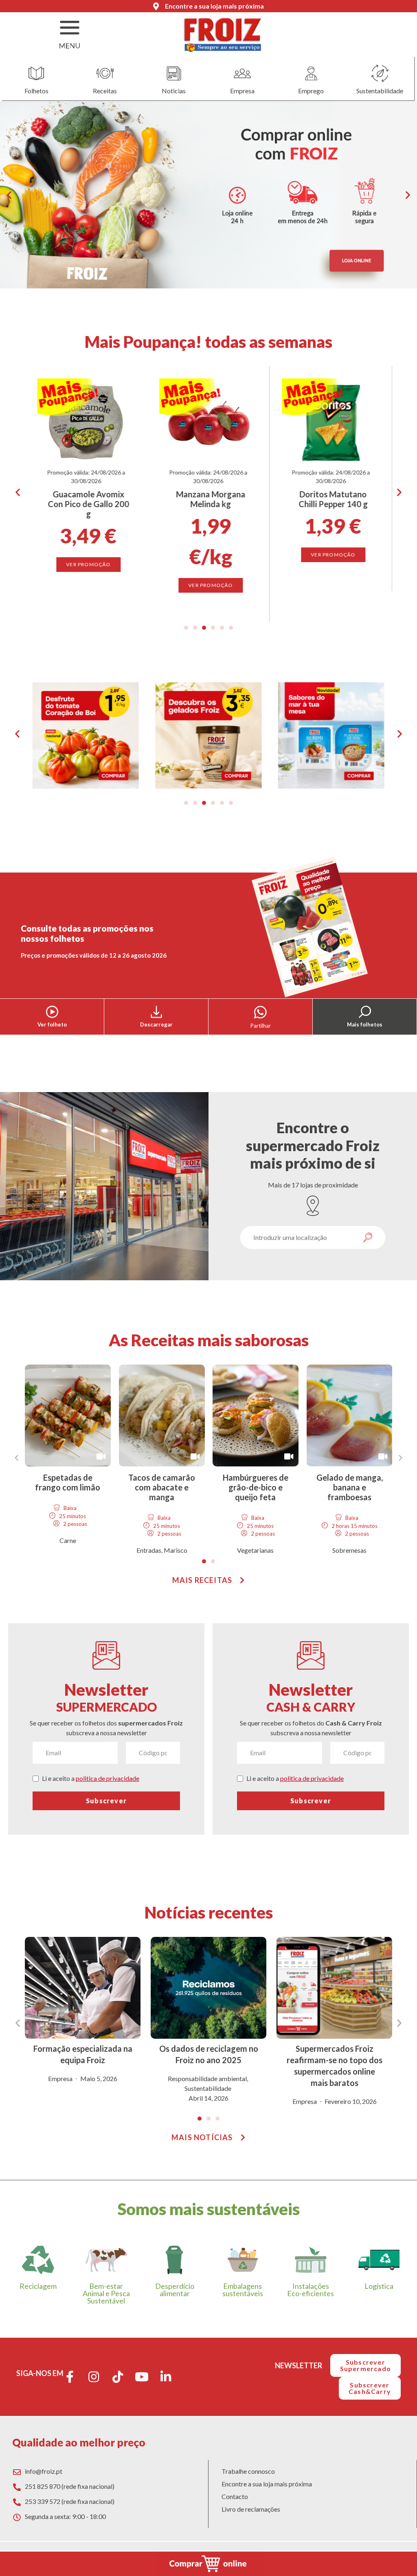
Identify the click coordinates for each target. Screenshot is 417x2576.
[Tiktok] (118, 2377)
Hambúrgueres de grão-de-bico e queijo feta (256, 1487)
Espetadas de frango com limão (68, 1482)
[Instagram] (94, 2377)
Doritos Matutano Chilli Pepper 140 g (211, 499)
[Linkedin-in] (166, 2377)
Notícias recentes (209, 1912)
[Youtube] (142, 2377)
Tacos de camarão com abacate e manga (162, 1487)
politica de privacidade (108, 1778)
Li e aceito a (91, 1778)
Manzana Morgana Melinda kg (88, 499)
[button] (9, 195)
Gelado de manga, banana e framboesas (349, 1487)
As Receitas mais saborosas (209, 1340)
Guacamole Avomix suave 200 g (333, 499)
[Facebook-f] (70, 2377)
